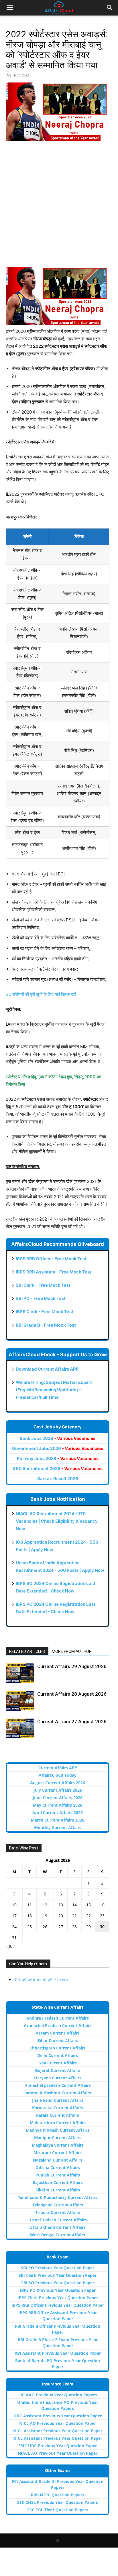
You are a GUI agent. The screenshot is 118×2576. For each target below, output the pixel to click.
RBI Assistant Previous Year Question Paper (58, 2353)
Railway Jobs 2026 (58, 1458)
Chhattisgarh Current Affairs (58, 2048)
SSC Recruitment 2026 (58, 1468)
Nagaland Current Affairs (58, 2160)
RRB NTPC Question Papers (58, 2495)
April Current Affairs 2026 (58, 1813)
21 (74, 1916)
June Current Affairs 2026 (58, 1798)
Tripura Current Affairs (58, 2212)
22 (88, 1916)
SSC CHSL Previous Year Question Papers (58, 2502)
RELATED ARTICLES (27, 1651)
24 (14, 1927)
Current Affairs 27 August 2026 (72, 1722)
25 (29, 1927)
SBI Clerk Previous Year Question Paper (58, 2275)
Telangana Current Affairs (58, 2205)
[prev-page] (9, 1750)
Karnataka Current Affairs (58, 2108)
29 (88, 1927)
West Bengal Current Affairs (58, 2235)
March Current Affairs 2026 (58, 1820)
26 (45, 1927)
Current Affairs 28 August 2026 (72, 1694)
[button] (10, 8)
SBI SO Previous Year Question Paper (58, 2283)
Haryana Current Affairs (58, 2078)
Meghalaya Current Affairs (58, 2145)
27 (61, 1927)
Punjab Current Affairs (58, 2175)
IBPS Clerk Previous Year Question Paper (58, 2298)
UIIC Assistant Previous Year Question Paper (58, 2416)
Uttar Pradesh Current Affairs (58, 2220)
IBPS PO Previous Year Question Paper (58, 2290)
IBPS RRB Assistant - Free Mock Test (54, 1272)
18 (29, 1916)
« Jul (10, 1946)
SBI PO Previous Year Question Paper (58, 2268)
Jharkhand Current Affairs (58, 2100)
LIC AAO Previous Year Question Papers (58, 2395)
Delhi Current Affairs (58, 2055)
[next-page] (18, 1750)
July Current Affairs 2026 (58, 1790)
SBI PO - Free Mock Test (41, 1298)
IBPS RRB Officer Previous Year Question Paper (58, 2305)
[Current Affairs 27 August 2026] (20, 1728)
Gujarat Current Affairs (58, 2070)
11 (29, 1905)
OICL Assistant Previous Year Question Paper (58, 2438)
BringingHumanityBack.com (41, 1980)
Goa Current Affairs (58, 2063)
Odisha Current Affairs (58, 2167)
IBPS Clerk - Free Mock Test (45, 1312)
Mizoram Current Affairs (58, 2153)
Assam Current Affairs (58, 2033)
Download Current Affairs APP (47, 1369)
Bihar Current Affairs (58, 2040)
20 (61, 1916)
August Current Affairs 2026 (58, 1783)
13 (61, 1905)
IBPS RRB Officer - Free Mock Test (51, 1259)
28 (74, 1927)
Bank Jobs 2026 (58, 1438)
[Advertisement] (59, 208)
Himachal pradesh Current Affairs (58, 2085)
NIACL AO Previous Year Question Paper (58, 2453)
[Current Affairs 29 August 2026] (20, 1673)
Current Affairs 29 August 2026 (72, 1666)
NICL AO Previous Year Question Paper (58, 2423)
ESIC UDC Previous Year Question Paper (58, 2446)
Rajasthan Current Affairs (58, 2182)
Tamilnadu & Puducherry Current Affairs (58, 2197)
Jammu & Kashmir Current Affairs (58, 2093)
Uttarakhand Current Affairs (58, 2227)
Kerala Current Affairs (58, 2115)
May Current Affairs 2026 (58, 1805)
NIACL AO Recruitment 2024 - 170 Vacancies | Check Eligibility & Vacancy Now (57, 1521)
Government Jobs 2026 (58, 1448)
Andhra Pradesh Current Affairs (58, 2018)
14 (74, 1905)
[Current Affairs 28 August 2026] (20, 1701)
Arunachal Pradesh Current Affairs (58, 2025)
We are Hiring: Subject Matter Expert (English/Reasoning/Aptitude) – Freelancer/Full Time (54, 1390)
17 (14, 1916)
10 (14, 1905)
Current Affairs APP (58, 1768)
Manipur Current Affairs (58, 2138)
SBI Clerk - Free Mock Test (43, 1285)
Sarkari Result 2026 (58, 1479)
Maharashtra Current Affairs (58, 2123)
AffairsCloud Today (58, 1775)
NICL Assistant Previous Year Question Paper (58, 2431)
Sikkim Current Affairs (58, 2190)
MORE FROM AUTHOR (72, 1651)
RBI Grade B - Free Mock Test (46, 1325)
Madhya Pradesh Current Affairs (58, 2130)
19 (45, 1916)
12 (45, 1905)
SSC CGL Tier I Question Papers (58, 2510)
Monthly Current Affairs (58, 1827)
